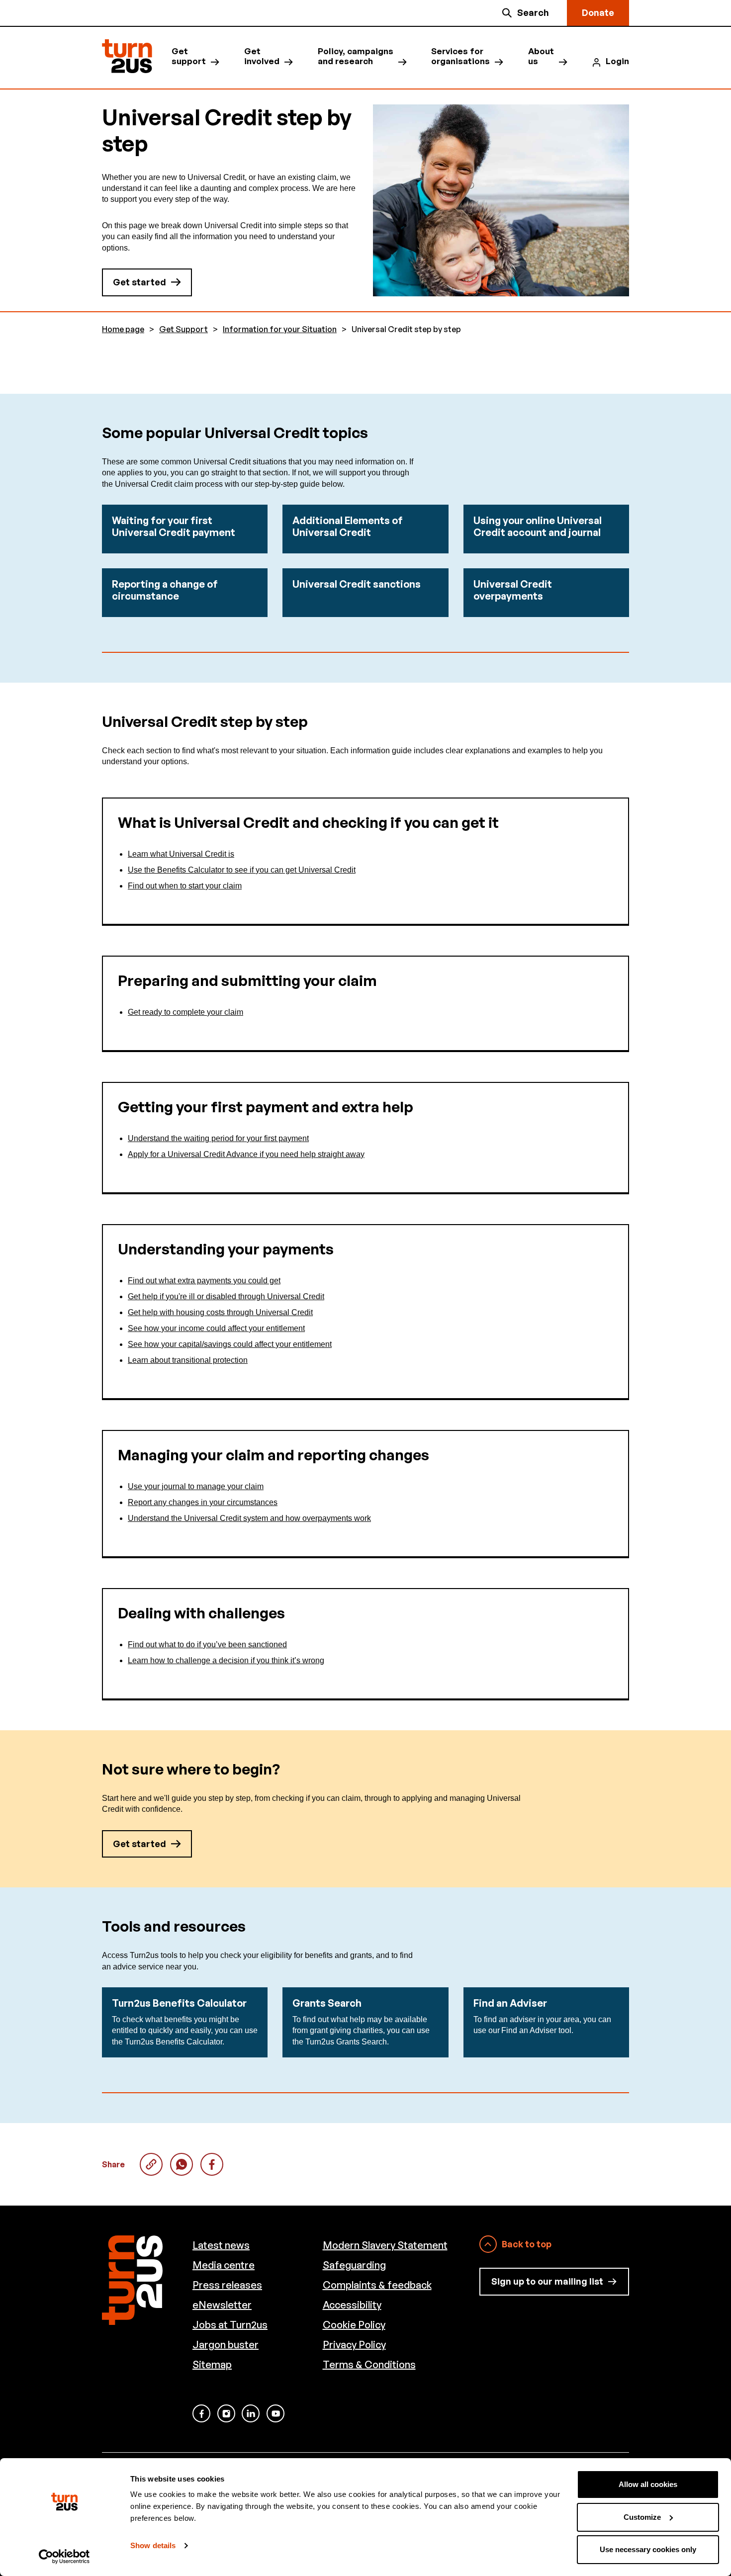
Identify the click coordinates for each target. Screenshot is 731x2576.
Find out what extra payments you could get (204, 1281)
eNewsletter (222, 2305)
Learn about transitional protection (188, 1360)
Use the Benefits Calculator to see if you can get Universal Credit (242, 870)
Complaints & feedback (377, 2285)
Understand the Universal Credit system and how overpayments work (249, 1518)
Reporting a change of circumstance (165, 590)
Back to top (527, 2244)
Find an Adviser (510, 2003)
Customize (642, 2517)
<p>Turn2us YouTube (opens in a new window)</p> (275, 2413)
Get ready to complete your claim (185, 1012)
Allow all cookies (648, 2484)
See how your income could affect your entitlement (216, 1328)
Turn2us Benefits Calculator (179, 2003)
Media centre (224, 2265)
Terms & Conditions (369, 2364)
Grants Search (327, 2003)
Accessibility (352, 2305)
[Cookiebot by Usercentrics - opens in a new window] (64, 2557)
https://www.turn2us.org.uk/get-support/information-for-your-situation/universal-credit (151, 2164)
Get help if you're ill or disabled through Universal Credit (226, 1296)
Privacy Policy (354, 2345)
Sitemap (212, 2364)
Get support (189, 56)
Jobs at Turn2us (230, 2325)
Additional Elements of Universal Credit (348, 526)
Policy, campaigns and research (356, 56)
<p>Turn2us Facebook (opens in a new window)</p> (201, 2413)
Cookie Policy (354, 2325)
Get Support (183, 329)
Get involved (262, 56)
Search (533, 12)
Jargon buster (226, 2345)
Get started (139, 282)
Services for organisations (460, 56)
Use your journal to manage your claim (196, 1486)
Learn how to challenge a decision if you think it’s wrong (226, 1660)
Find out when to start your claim (185, 886)
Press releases (227, 2285)
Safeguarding (354, 2265)
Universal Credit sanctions (357, 584)
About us (541, 56)
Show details (153, 2545)
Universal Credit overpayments (513, 590)
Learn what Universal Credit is (181, 854)
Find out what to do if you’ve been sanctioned (207, 1644)
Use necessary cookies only (648, 2549)
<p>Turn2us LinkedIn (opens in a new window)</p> (251, 2413)
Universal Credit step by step (182, 2164)
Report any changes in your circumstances (203, 1502)
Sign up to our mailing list (547, 2281)
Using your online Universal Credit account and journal (538, 526)
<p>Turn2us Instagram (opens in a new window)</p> (226, 2413)
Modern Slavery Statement (385, 2245)
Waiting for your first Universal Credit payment (174, 526)
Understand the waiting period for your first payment (218, 1138)
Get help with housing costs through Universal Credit (220, 1312)
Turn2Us (127, 56)
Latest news (221, 2245)
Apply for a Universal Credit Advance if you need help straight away (246, 1154)
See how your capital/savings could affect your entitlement (230, 1344)
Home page (123, 329)
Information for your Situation (280, 329)
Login (617, 61)
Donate (598, 12)
